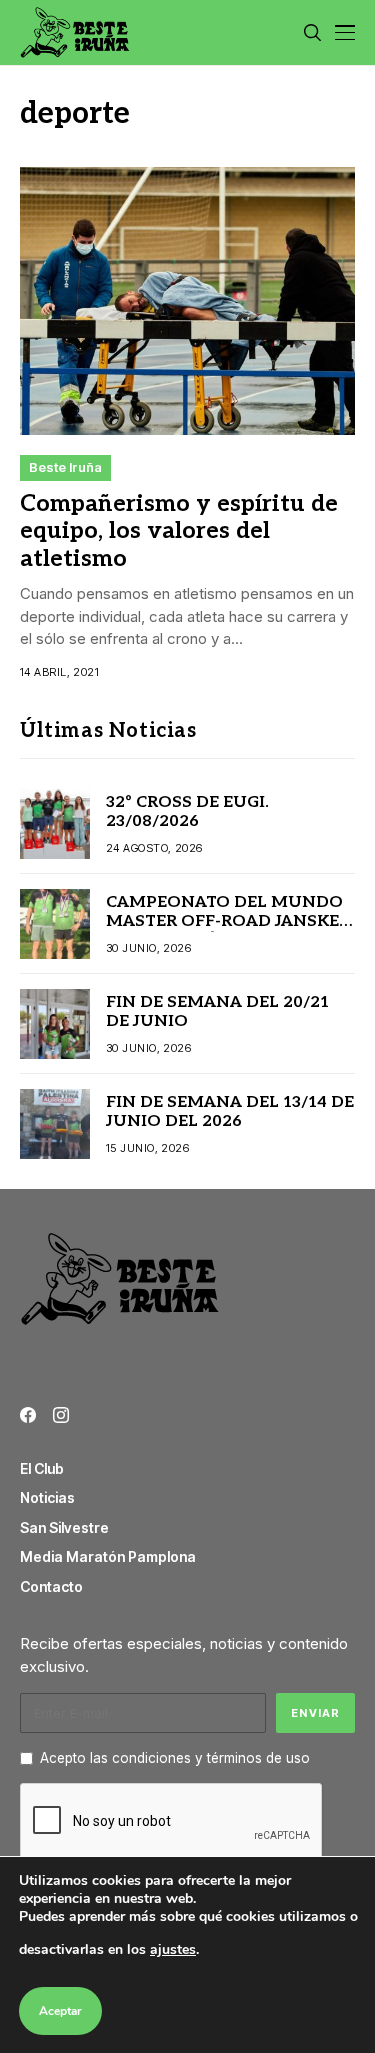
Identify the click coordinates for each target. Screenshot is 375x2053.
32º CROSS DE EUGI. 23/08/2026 (187, 812)
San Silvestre (64, 1527)
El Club (42, 1468)
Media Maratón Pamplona (108, 1556)
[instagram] (61, 1415)
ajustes (173, 1949)
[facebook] (28, 1415)
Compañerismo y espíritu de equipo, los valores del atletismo (179, 531)
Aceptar (60, 2011)
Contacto (51, 1586)
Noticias (47, 1497)
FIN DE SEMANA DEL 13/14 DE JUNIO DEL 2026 (230, 1112)
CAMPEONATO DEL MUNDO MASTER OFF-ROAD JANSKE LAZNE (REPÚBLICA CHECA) (224, 921)
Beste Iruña (65, 467)
